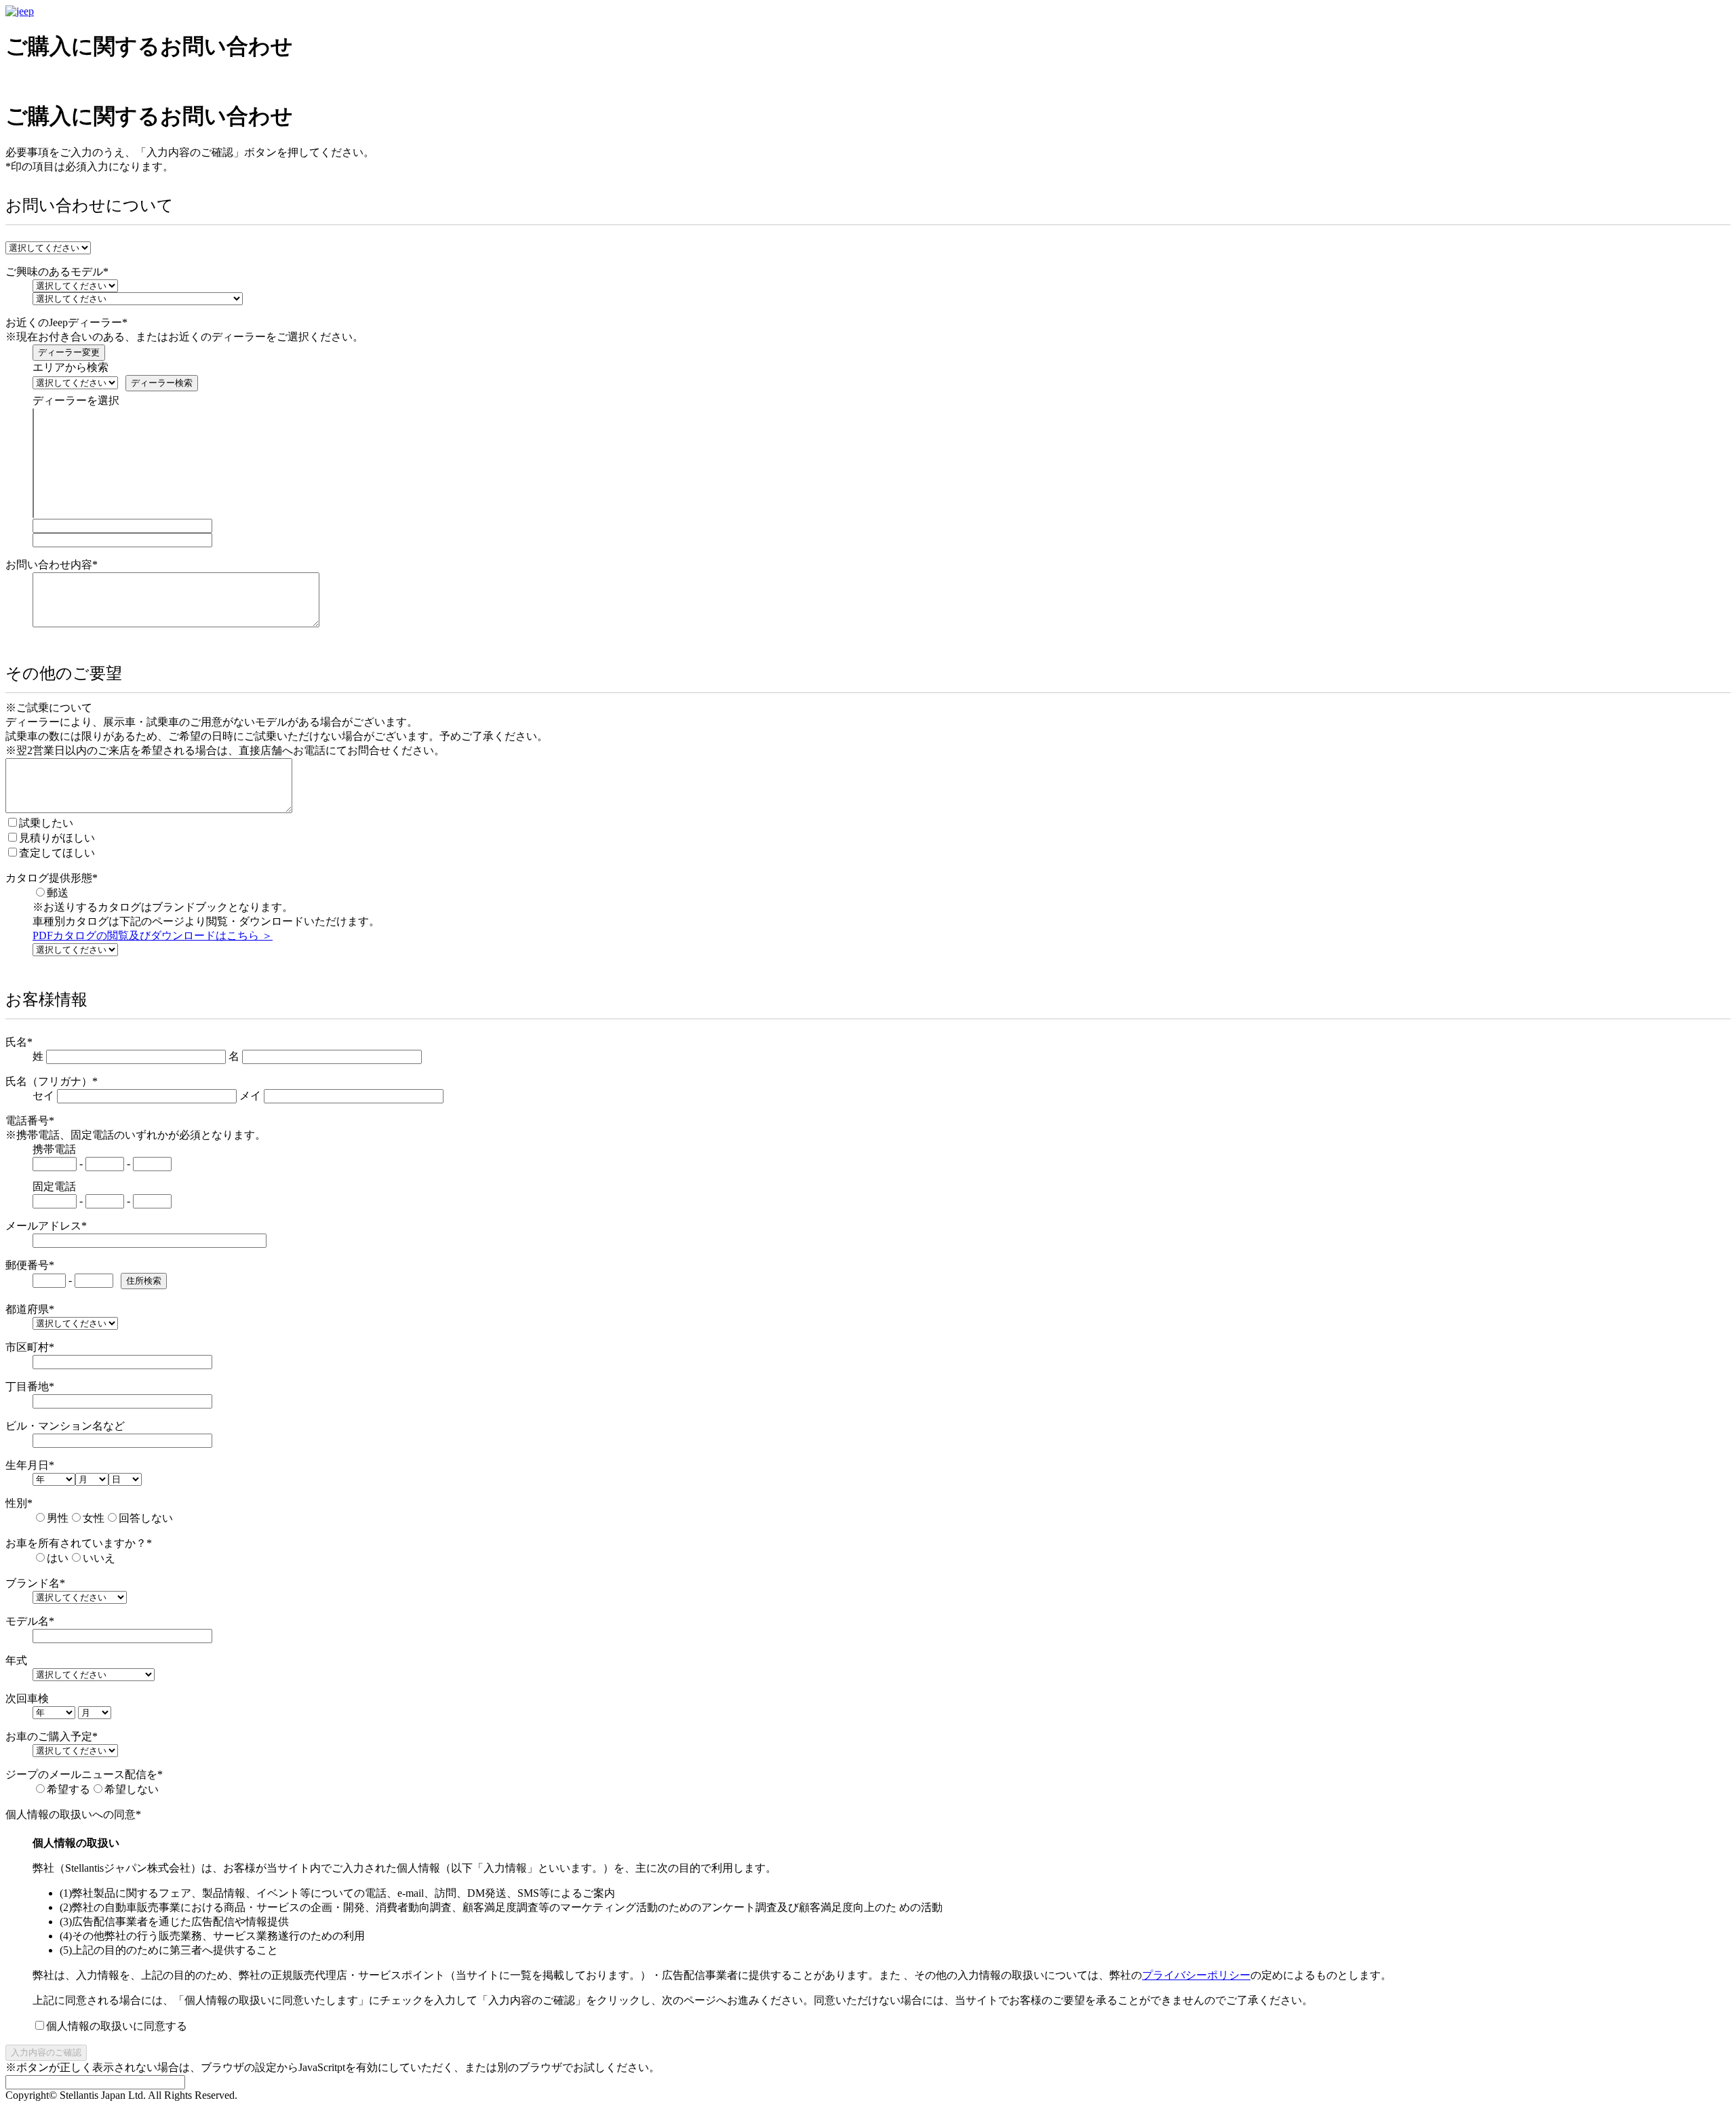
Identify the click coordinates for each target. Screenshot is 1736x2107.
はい (58, 1558)
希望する (68, 1789)
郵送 (58, 893)
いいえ (99, 1558)
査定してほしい (57, 853)
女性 (94, 1518)
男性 (58, 1518)
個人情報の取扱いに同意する (117, 2026)
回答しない (146, 1518)
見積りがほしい (57, 838)
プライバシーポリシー (1196, 1975)
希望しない (132, 1789)
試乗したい (46, 823)
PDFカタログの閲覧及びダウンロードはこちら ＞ (153, 936)
